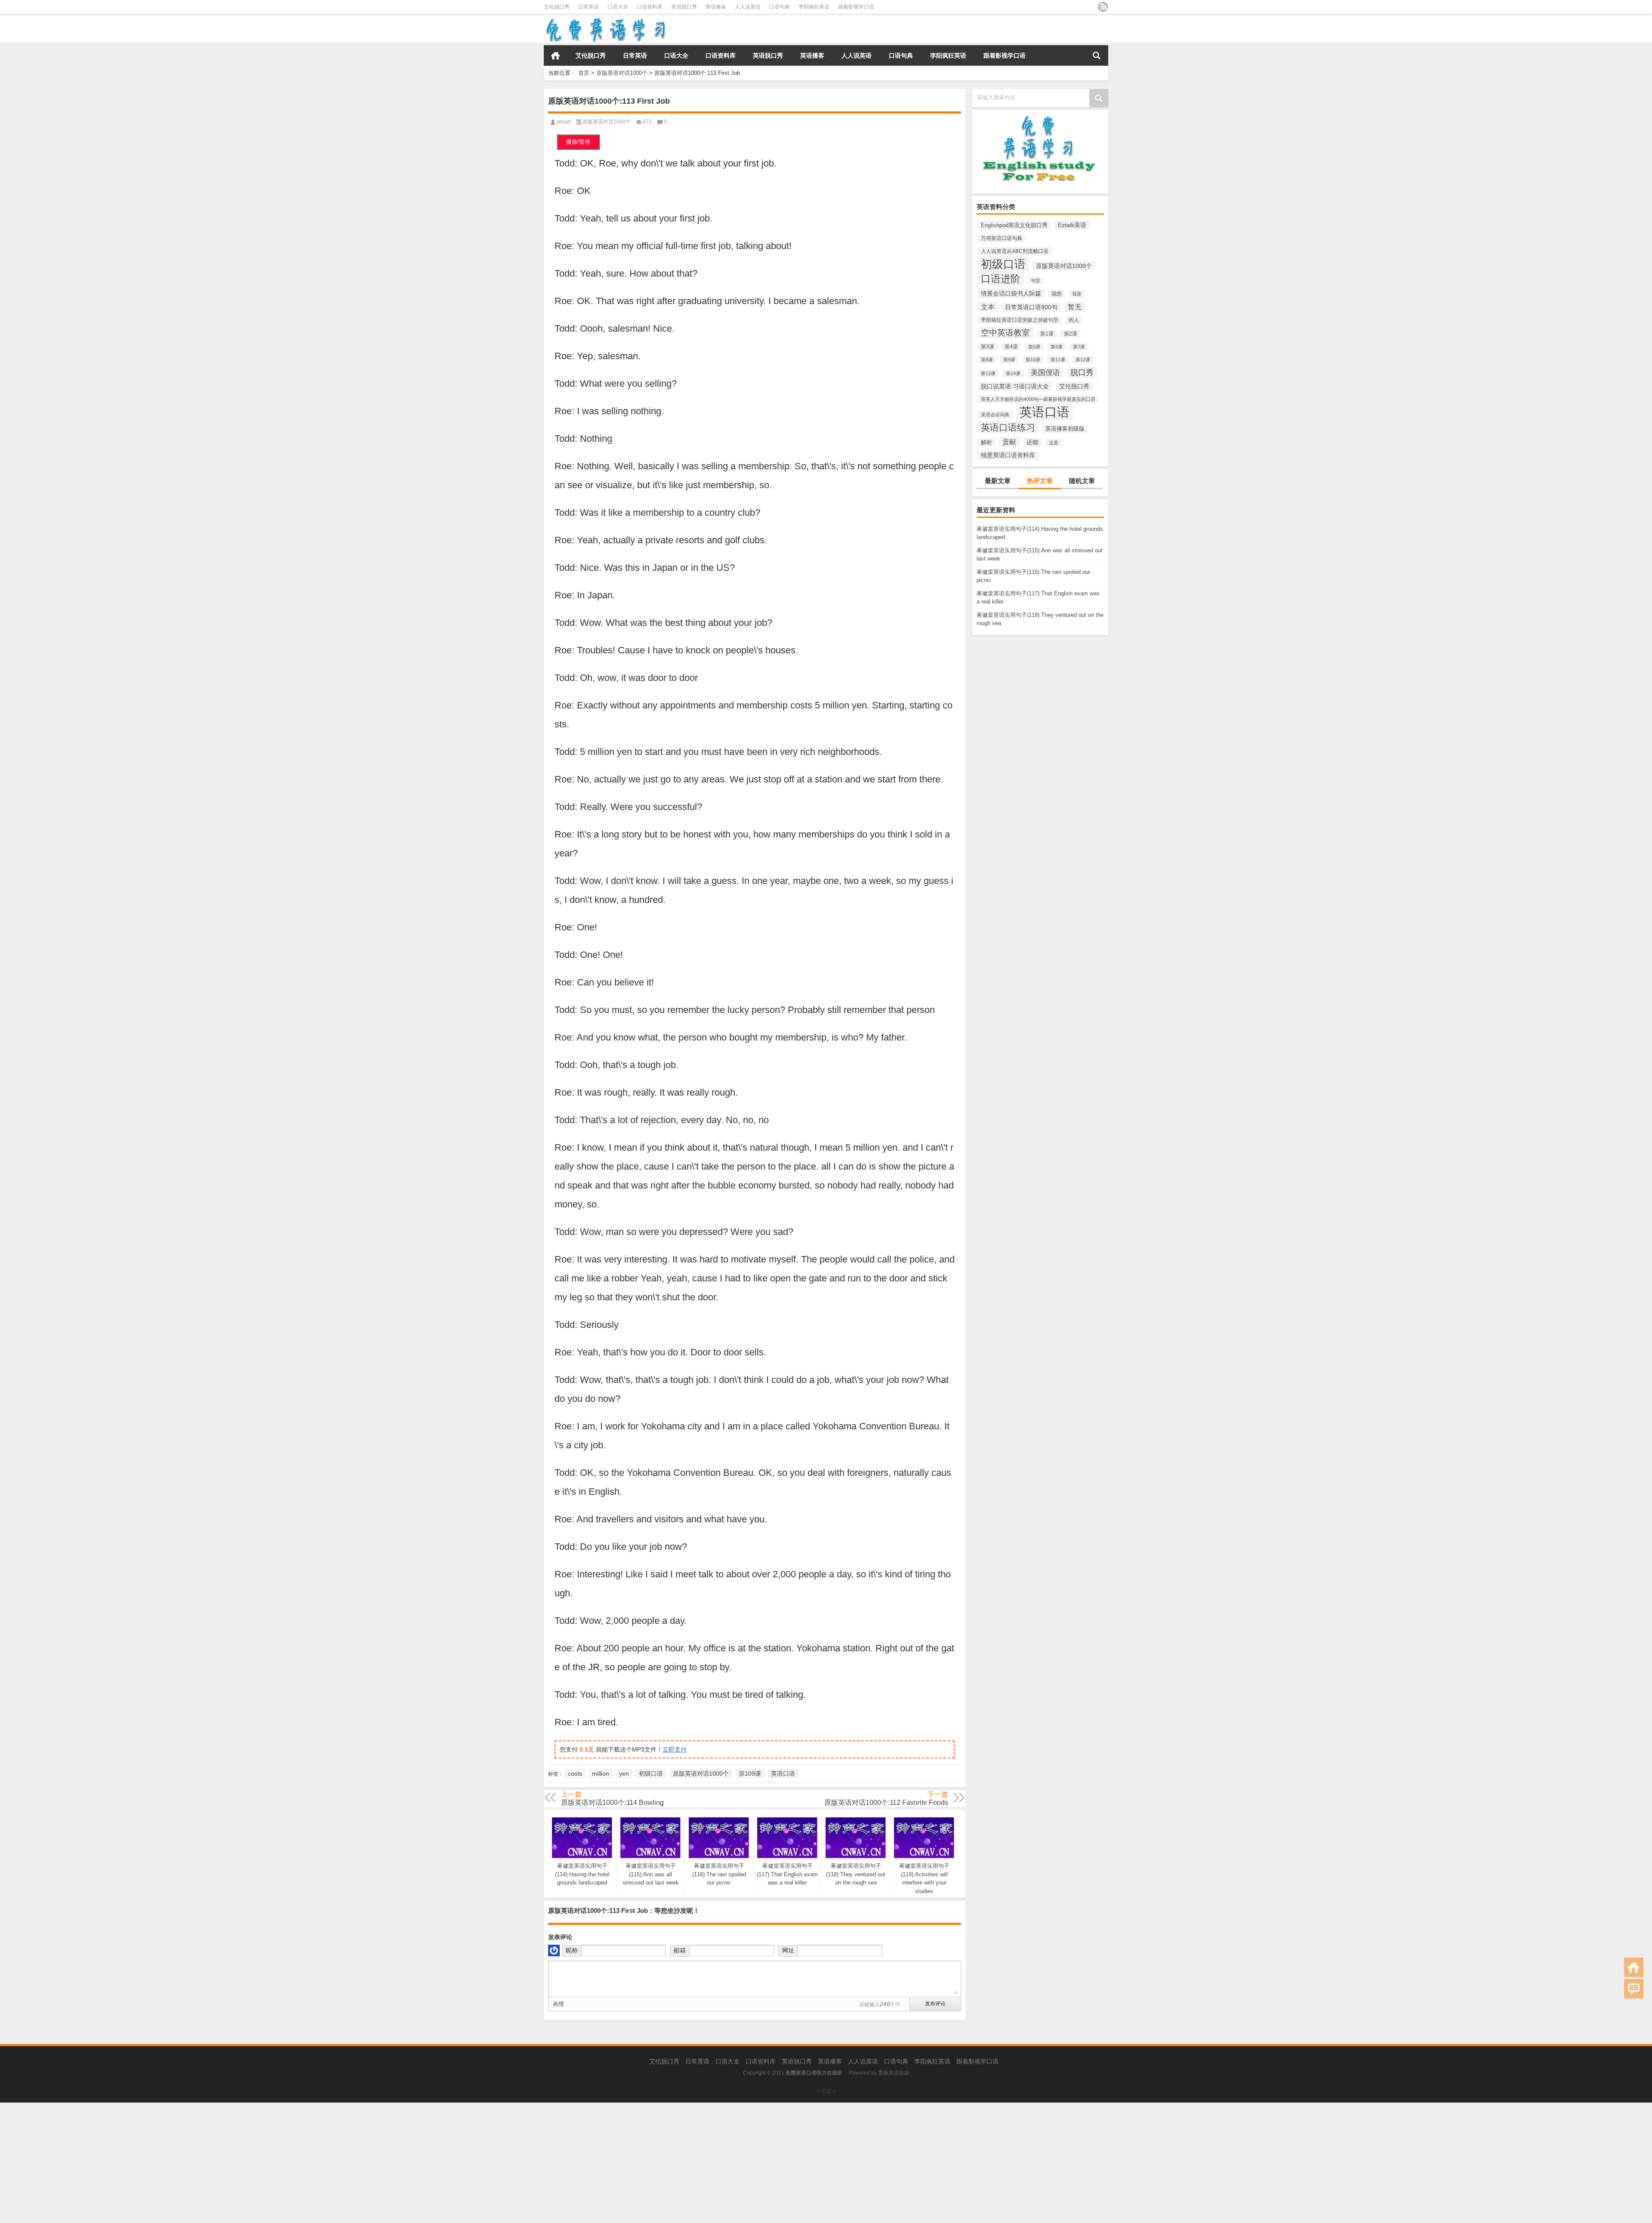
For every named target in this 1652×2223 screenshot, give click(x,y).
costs (575, 1773)
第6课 (1057, 347)
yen (624, 1773)
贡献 (1009, 442)
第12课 (1083, 360)
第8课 (987, 360)
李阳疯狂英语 (814, 7)
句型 (1036, 280)
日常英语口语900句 (1031, 307)
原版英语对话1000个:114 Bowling (612, 1803)
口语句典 (780, 7)
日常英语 (589, 7)
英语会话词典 (995, 415)
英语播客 (716, 7)
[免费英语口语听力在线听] (605, 20)
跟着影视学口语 (856, 7)
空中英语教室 (1005, 333)
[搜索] (1097, 55)
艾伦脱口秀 (557, 7)
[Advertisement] (258, 2163)
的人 (1074, 320)
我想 (1057, 294)
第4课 (1011, 347)
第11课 (1058, 360)
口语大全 (618, 7)
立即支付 (675, 1749)
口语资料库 (650, 7)
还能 (1032, 442)
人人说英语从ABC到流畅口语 (1015, 251)
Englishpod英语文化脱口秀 (1014, 225)
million (601, 1773)
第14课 (1013, 373)
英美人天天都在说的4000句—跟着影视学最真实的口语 (1038, 399)
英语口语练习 (1008, 427)
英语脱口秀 (684, 7)
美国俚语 (1045, 373)
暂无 (1075, 307)
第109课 (750, 1773)
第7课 (1079, 347)
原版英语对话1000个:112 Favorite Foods (886, 1803)
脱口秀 (1082, 373)
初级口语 (1003, 264)
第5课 (1034, 347)
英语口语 (1045, 412)
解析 (986, 442)
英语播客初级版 (1065, 429)
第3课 (988, 347)
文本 (988, 307)
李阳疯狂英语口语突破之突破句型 (1020, 320)
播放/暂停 (578, 142)
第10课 (1033, 360)
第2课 (1071, 334)
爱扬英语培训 (894, 2073)
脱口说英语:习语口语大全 (1015, 386)
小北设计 (826, 2091)
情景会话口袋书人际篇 (1011, 293)
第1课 (1047, 334)
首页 (555, 55)
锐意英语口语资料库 (1008, 455)
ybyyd (564, 122)
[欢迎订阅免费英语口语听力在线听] (1103, 7)
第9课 (1009, 360)
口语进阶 (1001, 279)
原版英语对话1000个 (622, 73)
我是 (1077, 294)
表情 (558, 2004)
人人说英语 (748, 7)
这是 (1054, 443)
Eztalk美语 (1072, 225)
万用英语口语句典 (1002, 238)
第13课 (988, 373)
